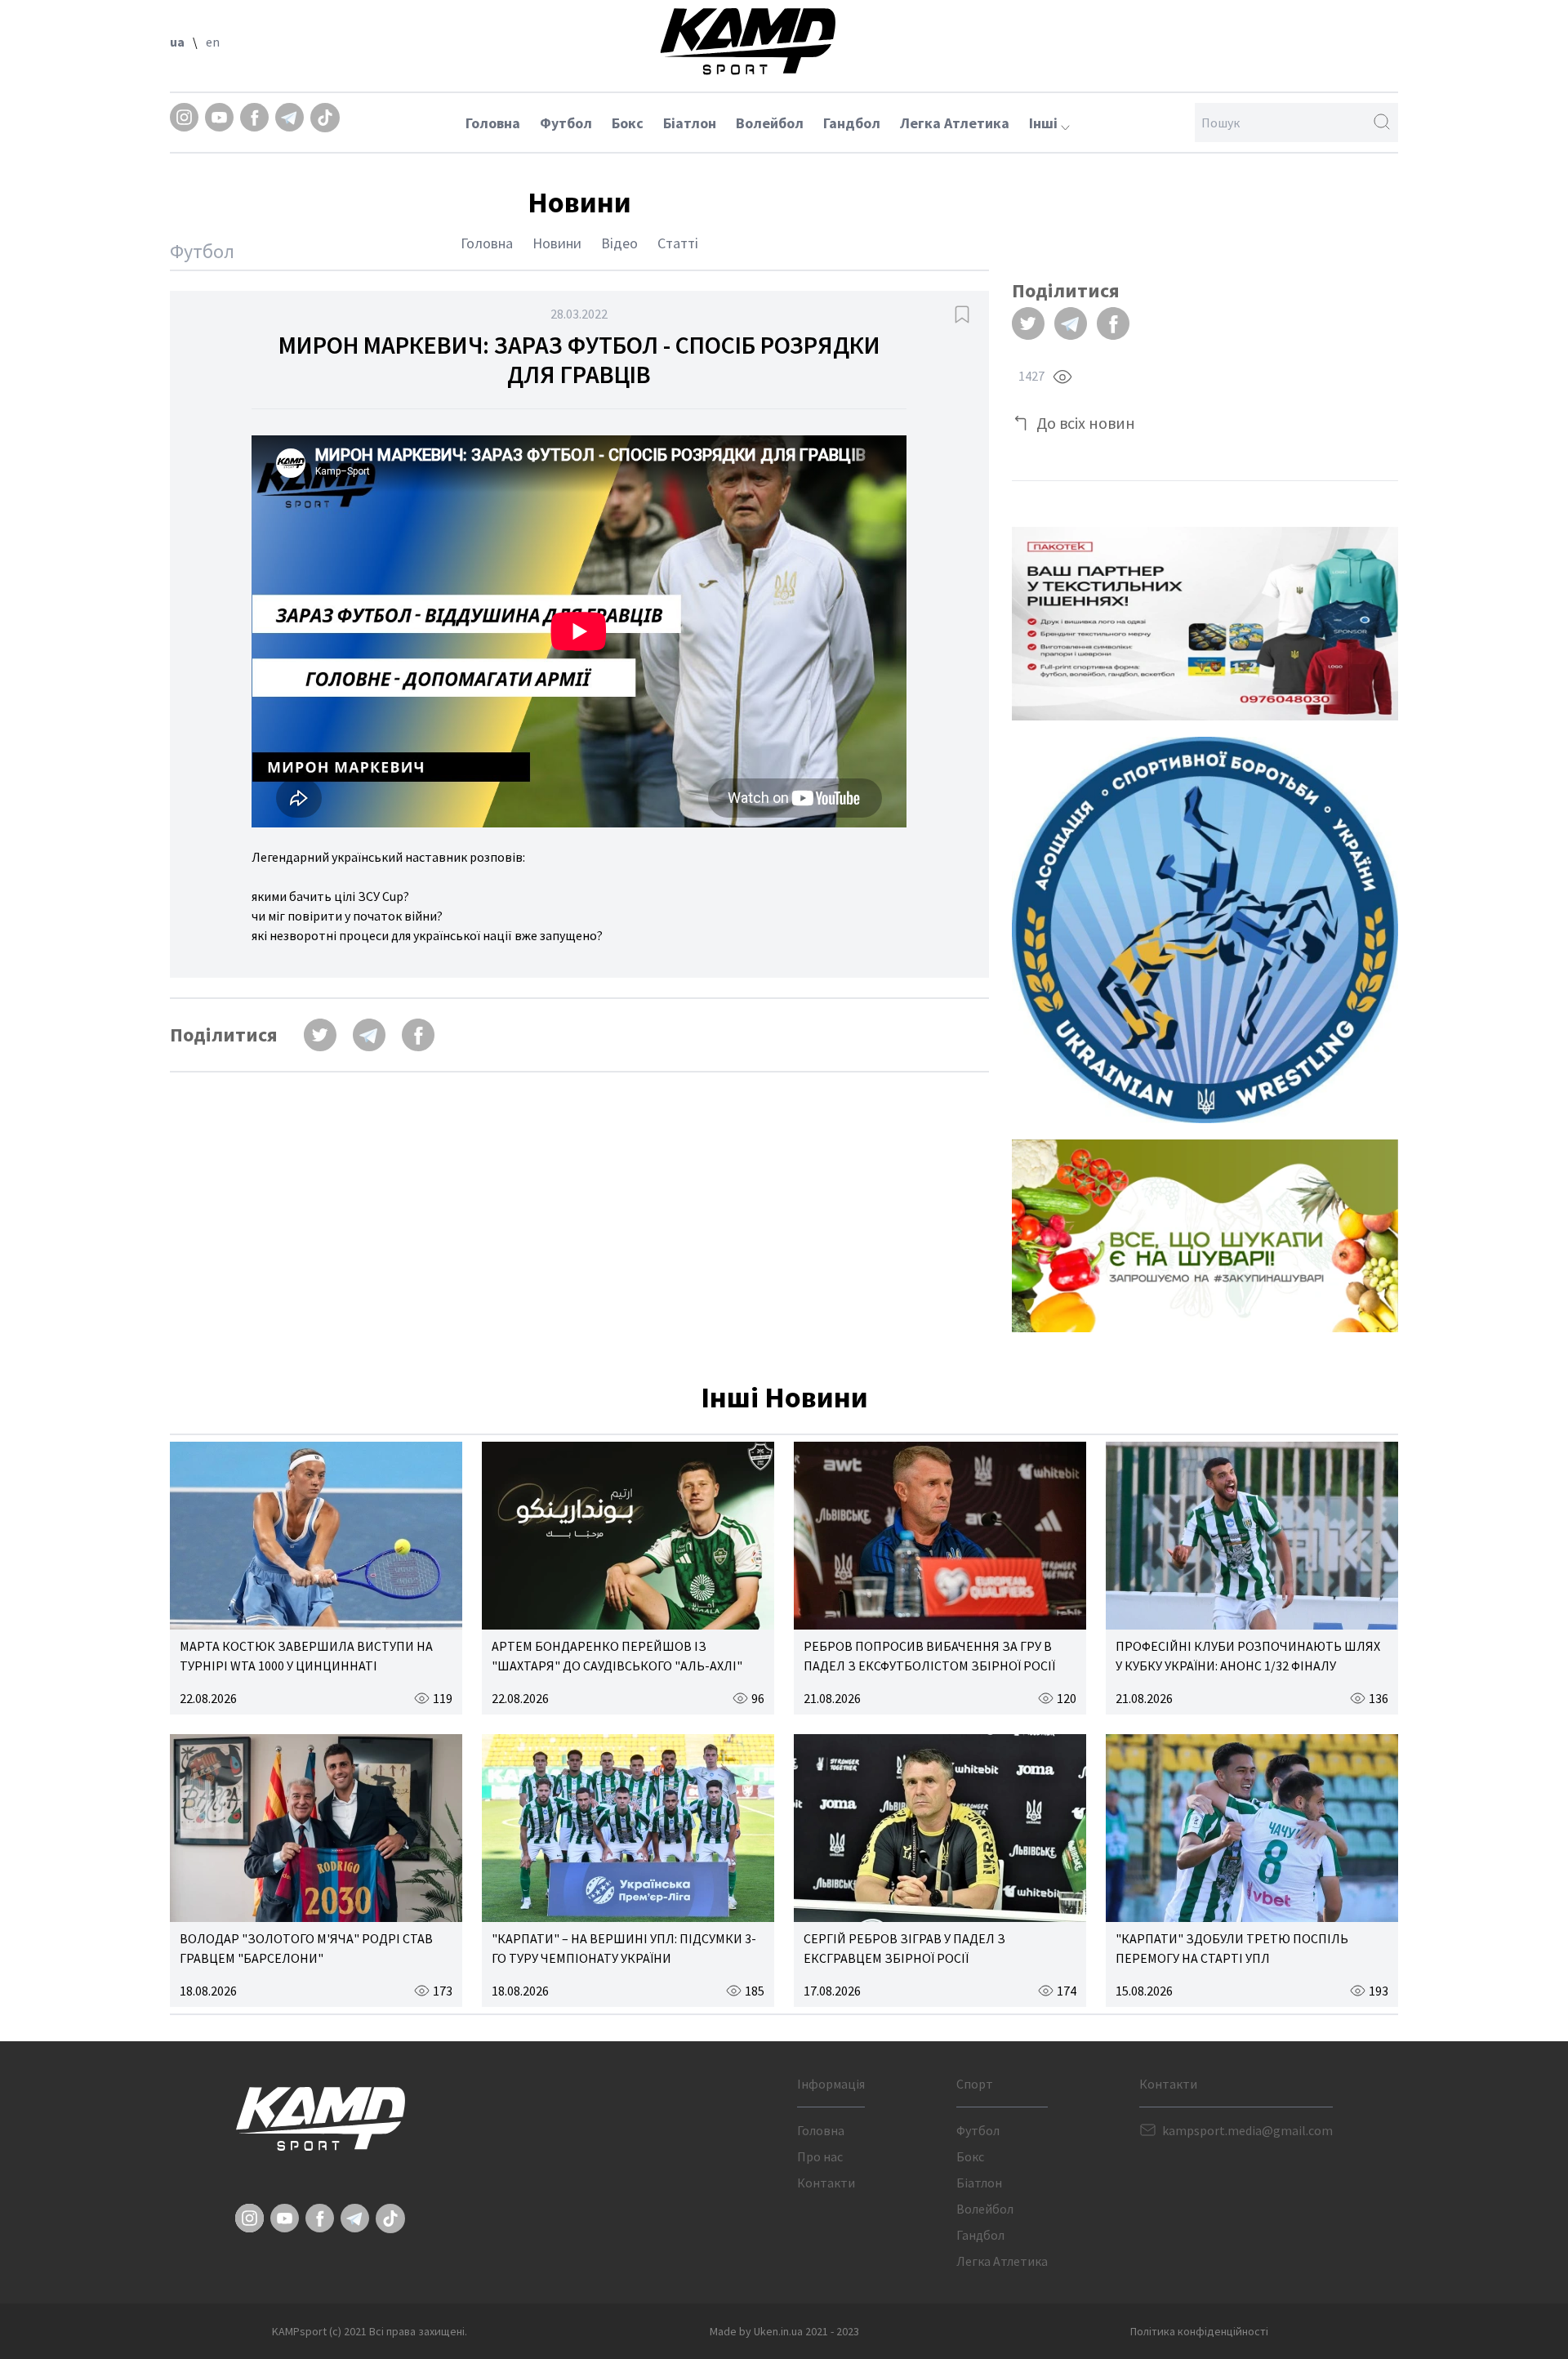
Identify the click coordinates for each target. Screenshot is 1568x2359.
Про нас (820, 2156)
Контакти (826, 2183)
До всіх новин (1086, 423)
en (213, 42)
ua (177, 42)
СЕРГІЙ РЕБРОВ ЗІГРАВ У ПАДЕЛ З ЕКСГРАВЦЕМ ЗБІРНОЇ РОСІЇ (904, 1948)
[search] (1382, 123)
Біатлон (690, 123)
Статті (678, 243)
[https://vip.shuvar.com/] (1205, 1236)
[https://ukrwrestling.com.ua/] (1205, 930)
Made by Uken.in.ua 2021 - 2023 (784, 2331)
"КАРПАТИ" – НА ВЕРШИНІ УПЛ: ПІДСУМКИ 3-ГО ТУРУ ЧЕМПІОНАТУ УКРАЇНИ (624, 1948)
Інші (1045, 123)
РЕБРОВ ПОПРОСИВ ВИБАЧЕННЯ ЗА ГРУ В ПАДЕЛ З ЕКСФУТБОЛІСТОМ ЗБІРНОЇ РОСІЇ (929, 1656)
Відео (619, 243)
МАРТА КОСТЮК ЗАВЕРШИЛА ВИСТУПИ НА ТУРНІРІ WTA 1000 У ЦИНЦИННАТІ (306, 1656)
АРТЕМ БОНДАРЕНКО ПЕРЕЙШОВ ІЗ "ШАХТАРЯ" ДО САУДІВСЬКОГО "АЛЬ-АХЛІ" (617, 1656)
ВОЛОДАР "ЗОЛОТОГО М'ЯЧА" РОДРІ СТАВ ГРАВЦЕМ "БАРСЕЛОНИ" (306, 1948)
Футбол (566, 123)
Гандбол (852, 123)
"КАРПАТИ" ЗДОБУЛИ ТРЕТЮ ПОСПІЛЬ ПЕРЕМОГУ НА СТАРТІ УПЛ (1232, 1948)
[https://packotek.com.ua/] (1205, 624)
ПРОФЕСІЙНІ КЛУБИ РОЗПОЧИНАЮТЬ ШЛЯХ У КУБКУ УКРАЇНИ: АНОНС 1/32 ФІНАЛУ (1248, 1656)
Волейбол (770, 123)
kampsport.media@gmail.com (1247, 2130)
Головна (493, 123)
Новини (557, 243)
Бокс (628, 123)
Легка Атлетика (955, 123)
